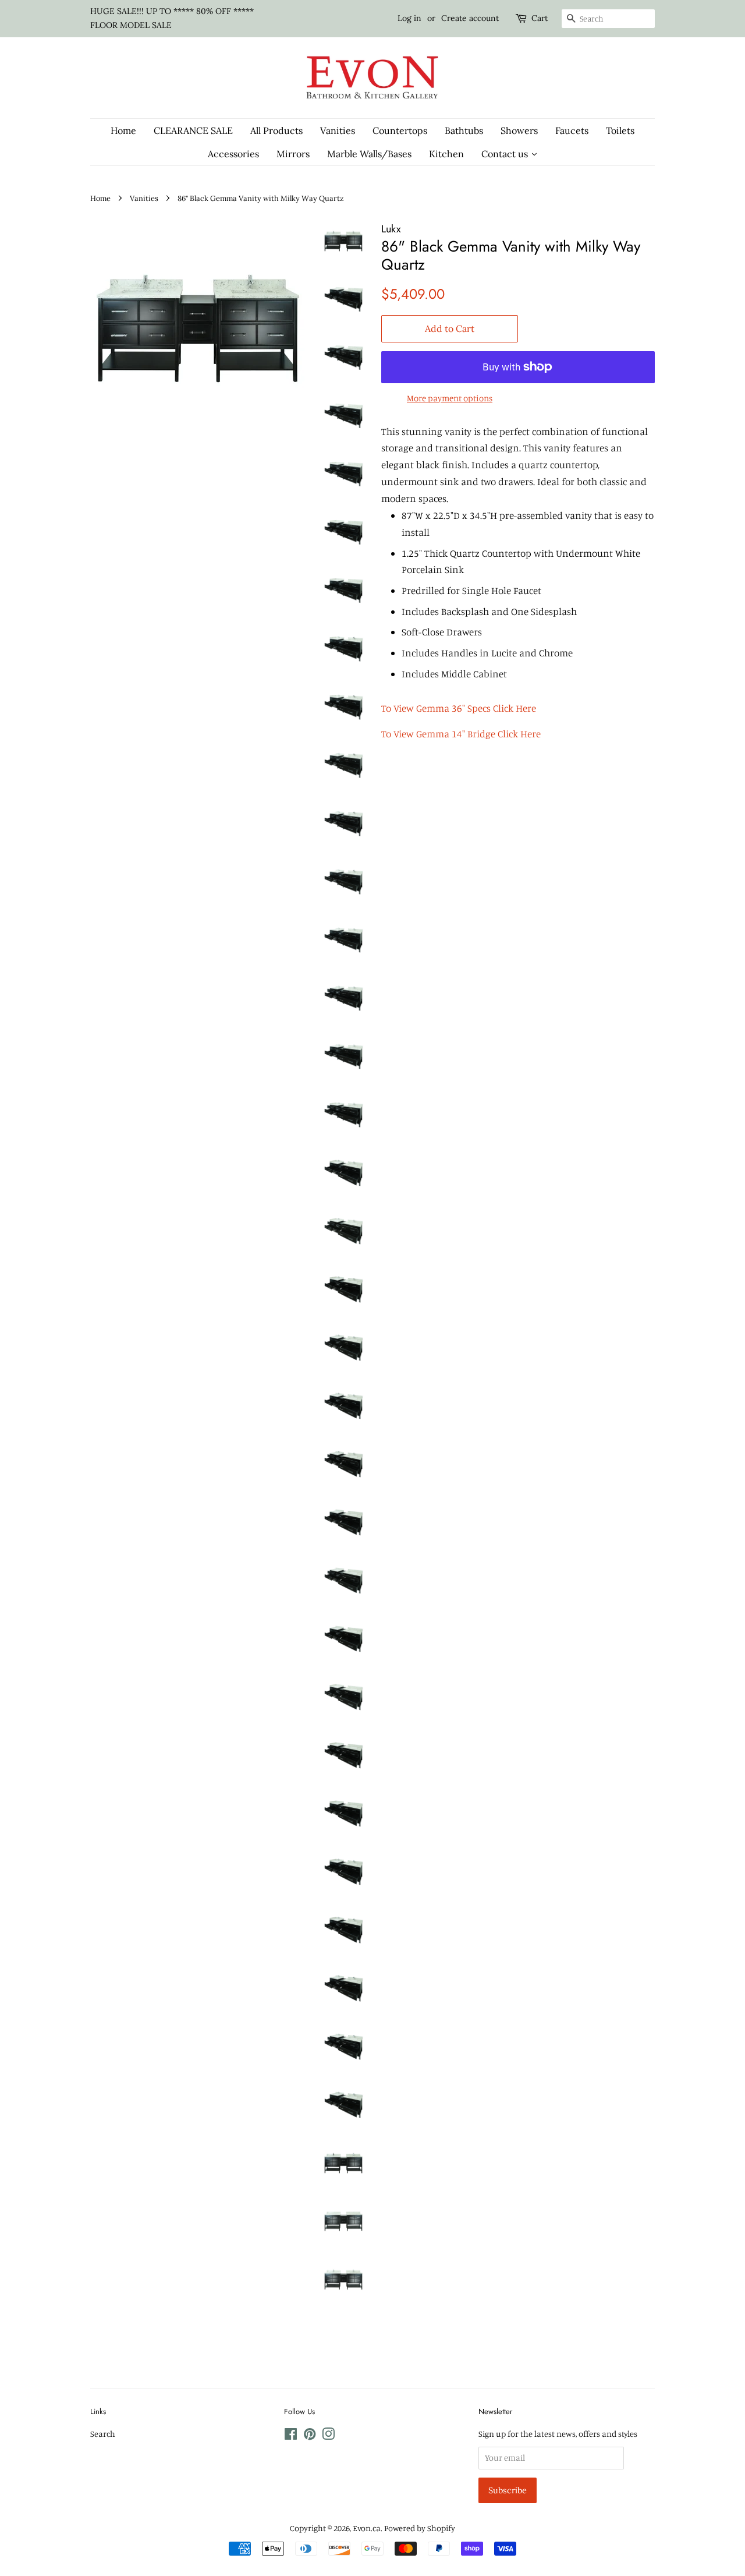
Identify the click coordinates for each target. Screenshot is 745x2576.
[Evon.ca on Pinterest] (310, 2436)
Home (100, 198)
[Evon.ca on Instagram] (328, 2436)
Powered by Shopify (420, 2528)
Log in (409, 18)
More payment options (450, 398)
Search (103, 2434)
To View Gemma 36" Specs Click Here (459, 708)
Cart (540, 18)
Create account (470, 18)
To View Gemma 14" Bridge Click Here (461, 734)
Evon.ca (367, 2528)
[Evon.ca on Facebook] (291, 2436)
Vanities (144, 198)
